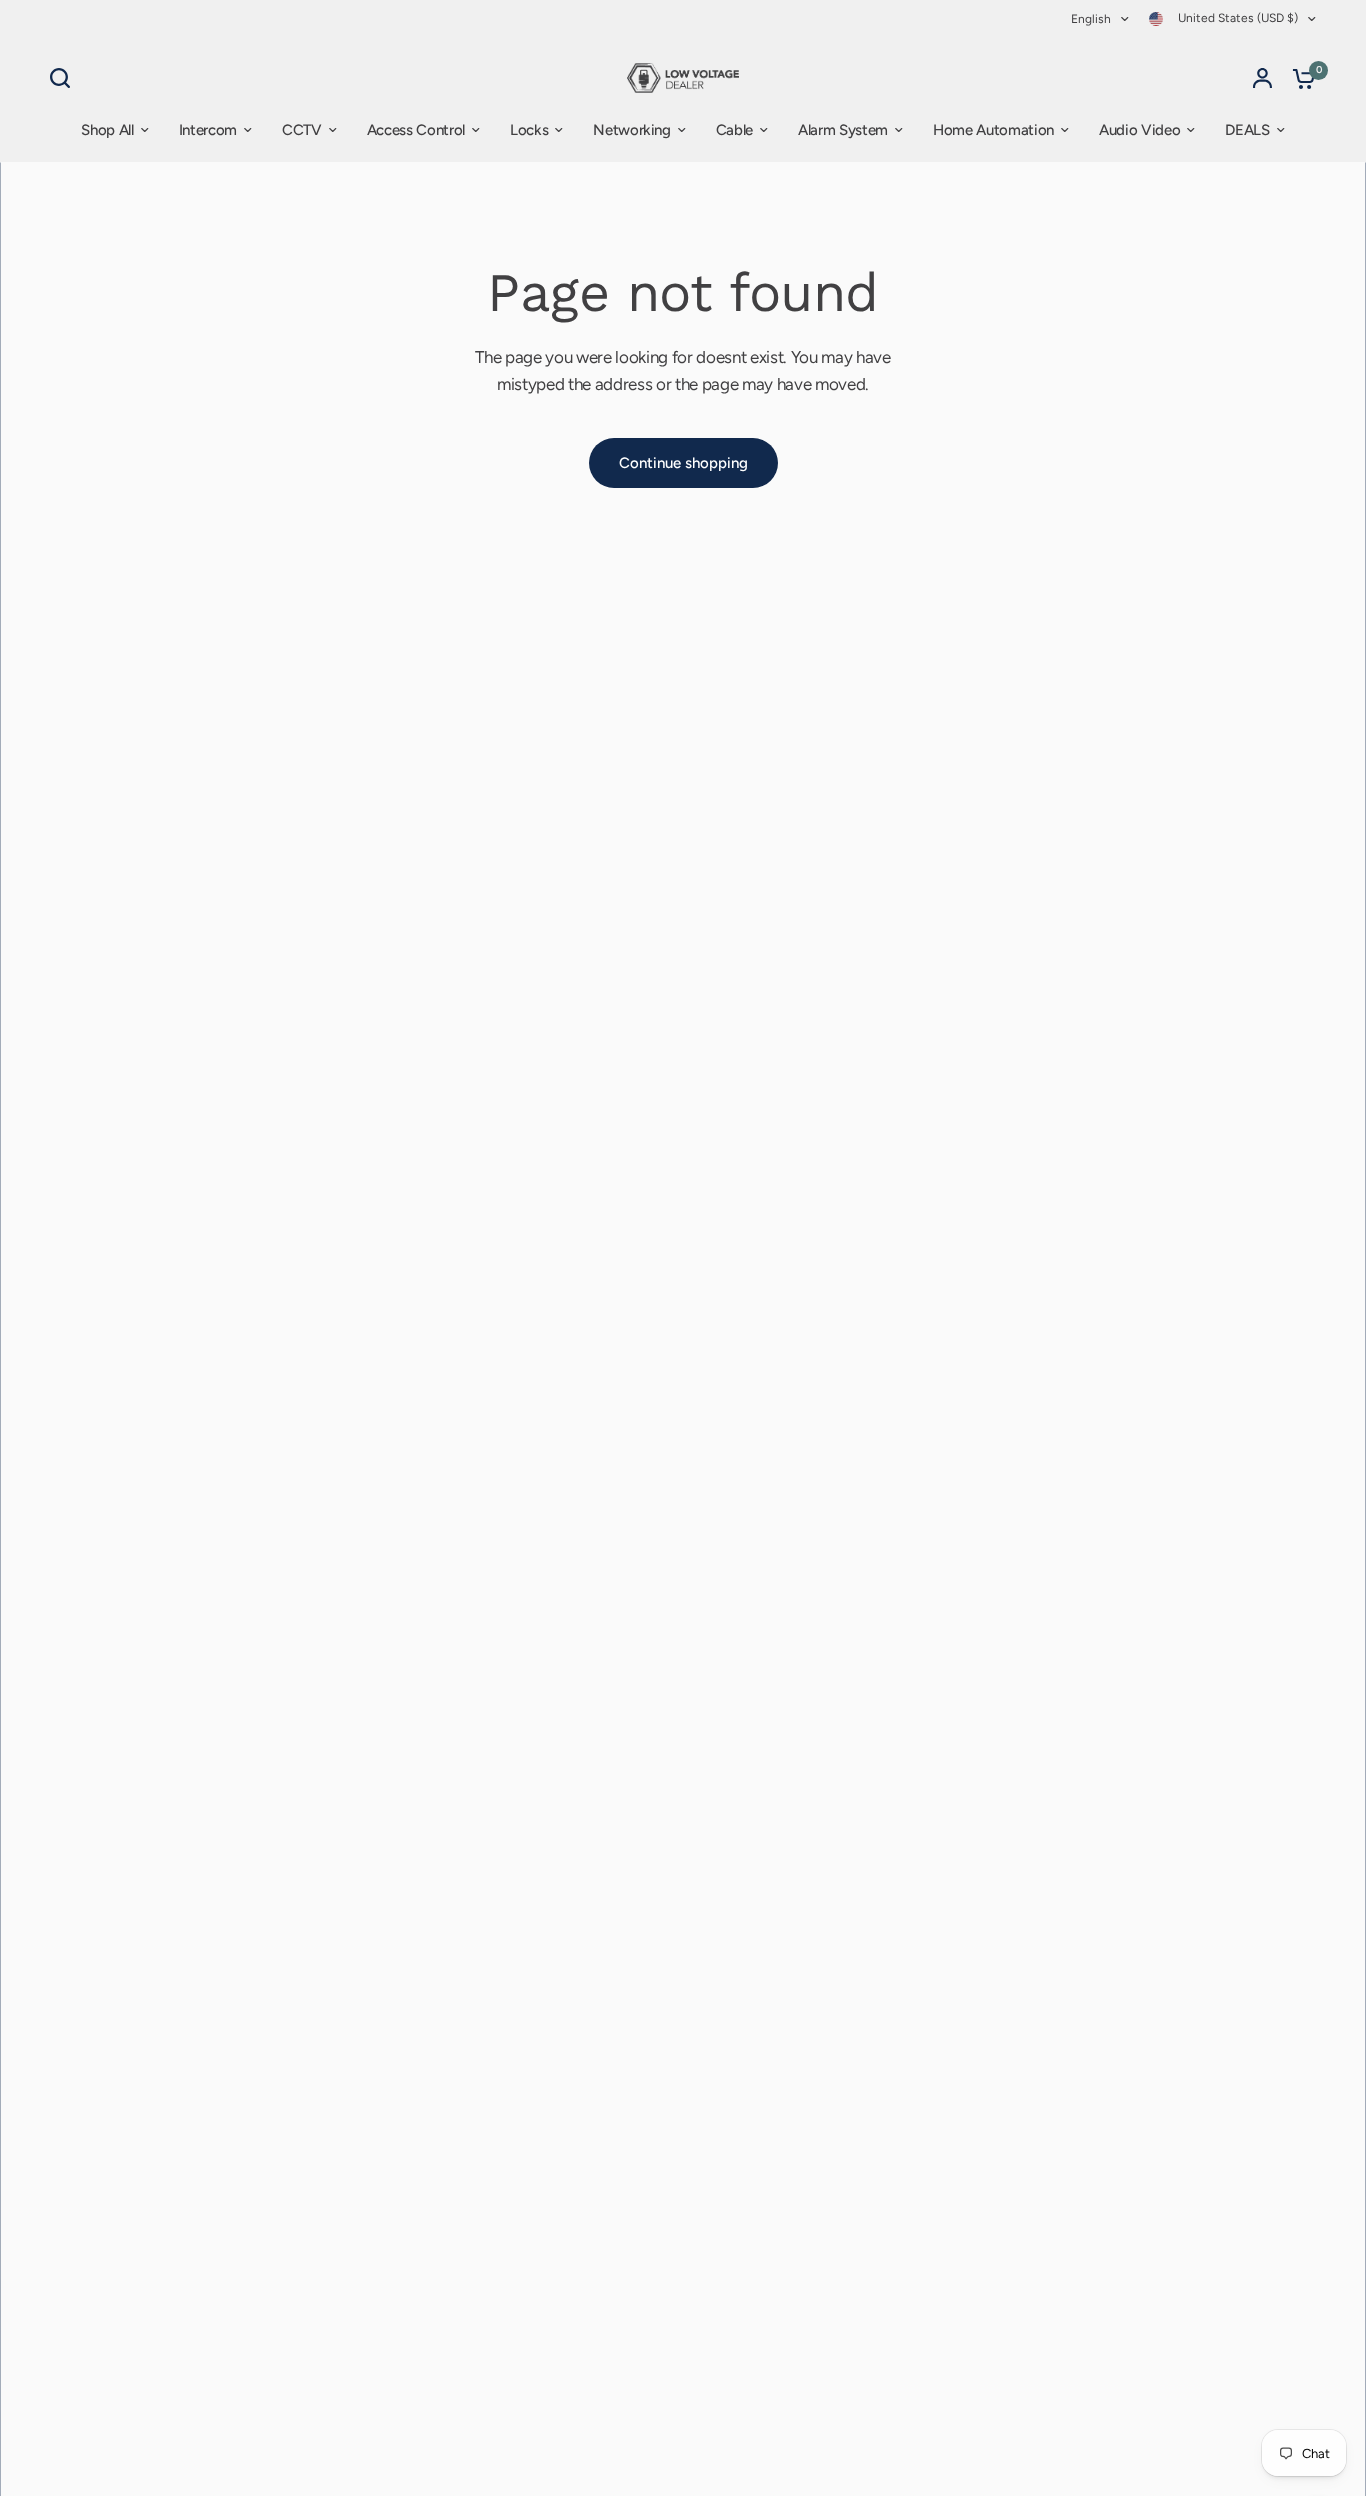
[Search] (65, 78)
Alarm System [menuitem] (843, 130)
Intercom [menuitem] (208, 130)
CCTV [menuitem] (302, 130)
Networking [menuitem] (632, 130)
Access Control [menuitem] (416, 130)
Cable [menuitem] (734, 130)
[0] (1299, 78)
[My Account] (1262, 78)
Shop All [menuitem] (107, 130)
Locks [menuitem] (529, 130)
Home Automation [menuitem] (993, 130)
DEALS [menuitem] (1247, 130)
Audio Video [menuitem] (1139, 130)
